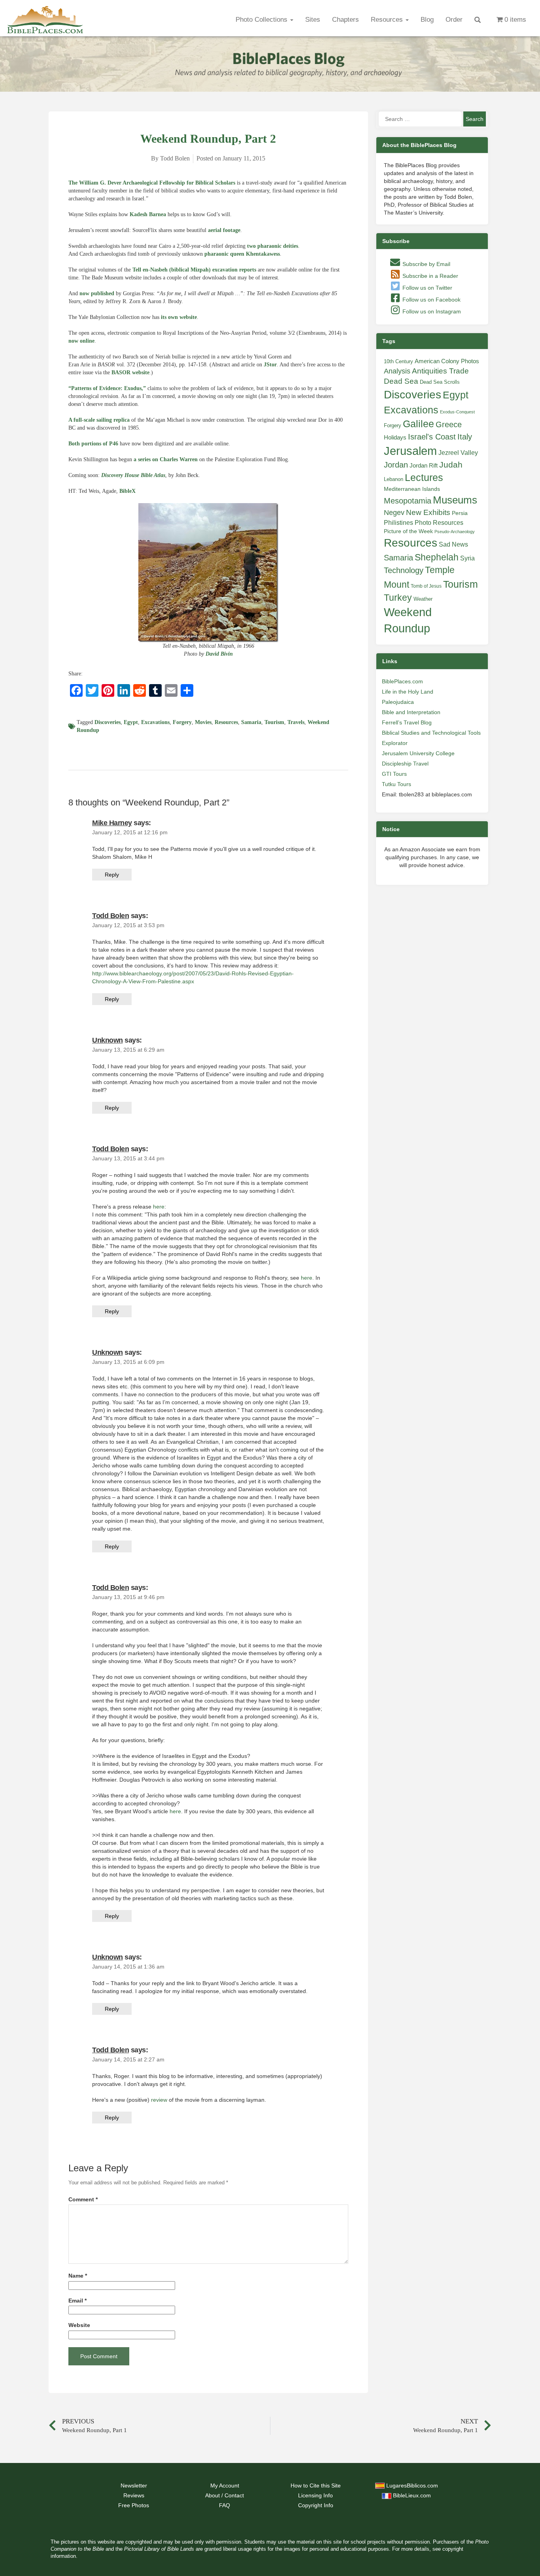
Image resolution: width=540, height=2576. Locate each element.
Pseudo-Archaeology (455, 532)
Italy (465, 437)
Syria (467, 558)
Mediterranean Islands (412, 489)
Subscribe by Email (426, 264)
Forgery (182, 722)
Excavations (155, 722)
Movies (203, 722)
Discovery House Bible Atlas (133, 475)
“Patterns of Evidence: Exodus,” (107, 388)
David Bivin (219, 654)
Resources (388, 20)
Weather (423, 599)
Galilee (418, 424)
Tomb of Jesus (426, 586)
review (159, 2100)
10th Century (398, 361)
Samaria (251, 722)
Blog (427, 20)
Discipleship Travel (405, 764)
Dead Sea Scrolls (440, 382)
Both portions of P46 (93, 444)
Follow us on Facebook (431, 300)
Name (78, 2276)
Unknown (108, 1040)
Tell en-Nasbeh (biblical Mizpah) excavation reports (194, 270)
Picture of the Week (408, 531)
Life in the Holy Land (408, 692)
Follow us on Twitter (427, 288)
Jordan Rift (424, 466)
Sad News (453, 544)
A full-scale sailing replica (99, 420)
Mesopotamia (408, 501)
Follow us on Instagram (431, 311)
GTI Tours (394, 774)
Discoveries (108, 722)
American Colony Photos (447, 361)
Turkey (398, 598)
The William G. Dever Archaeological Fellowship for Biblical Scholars (152, 183)
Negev (394, 513)
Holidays (395, 438)
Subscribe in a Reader (430, 276)
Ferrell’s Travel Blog (407, 722)
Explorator (395, 743)
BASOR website (130, 372)
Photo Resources (439, 523)
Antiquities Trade (440, 371)
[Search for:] (420, 119)
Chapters (346, 20)
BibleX (127, 491)
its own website (179, 317)
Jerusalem (410, 451)
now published (97, 293)
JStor (270, 365)
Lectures (424, 477)
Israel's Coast (432, 437)
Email (77, 2301)
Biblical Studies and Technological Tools (431, 733)
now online (81, 341)
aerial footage (224, 230)
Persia (460, 513)
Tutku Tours (397, 784)
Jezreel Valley (458, 453)
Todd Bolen (110, 916)
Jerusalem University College (418, 753)
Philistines (398, 522)
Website (79, 2325)
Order (454, 20)
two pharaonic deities (273, 246)
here (159, 1207)
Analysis (397, 371)
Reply (112, 875)
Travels (296, 722)
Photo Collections (262, 20)
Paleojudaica (398, 702)
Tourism (274, 722)
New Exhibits (428, 512)
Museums (455, 500)
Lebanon (394, 479)
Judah (451, 465)
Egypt (131, 722)
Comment (83, 2200)
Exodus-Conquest (457, 412)
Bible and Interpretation (411, 712)
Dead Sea (401, 381)
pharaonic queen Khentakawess (242, 254)
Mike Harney (112, 823)
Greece (449, 424)
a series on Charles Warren (166, 459)
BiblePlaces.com (402, 681)
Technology (404, 570)
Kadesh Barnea (148, 214)
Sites (313, 20)
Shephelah (437, 557)
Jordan (396, 465)
